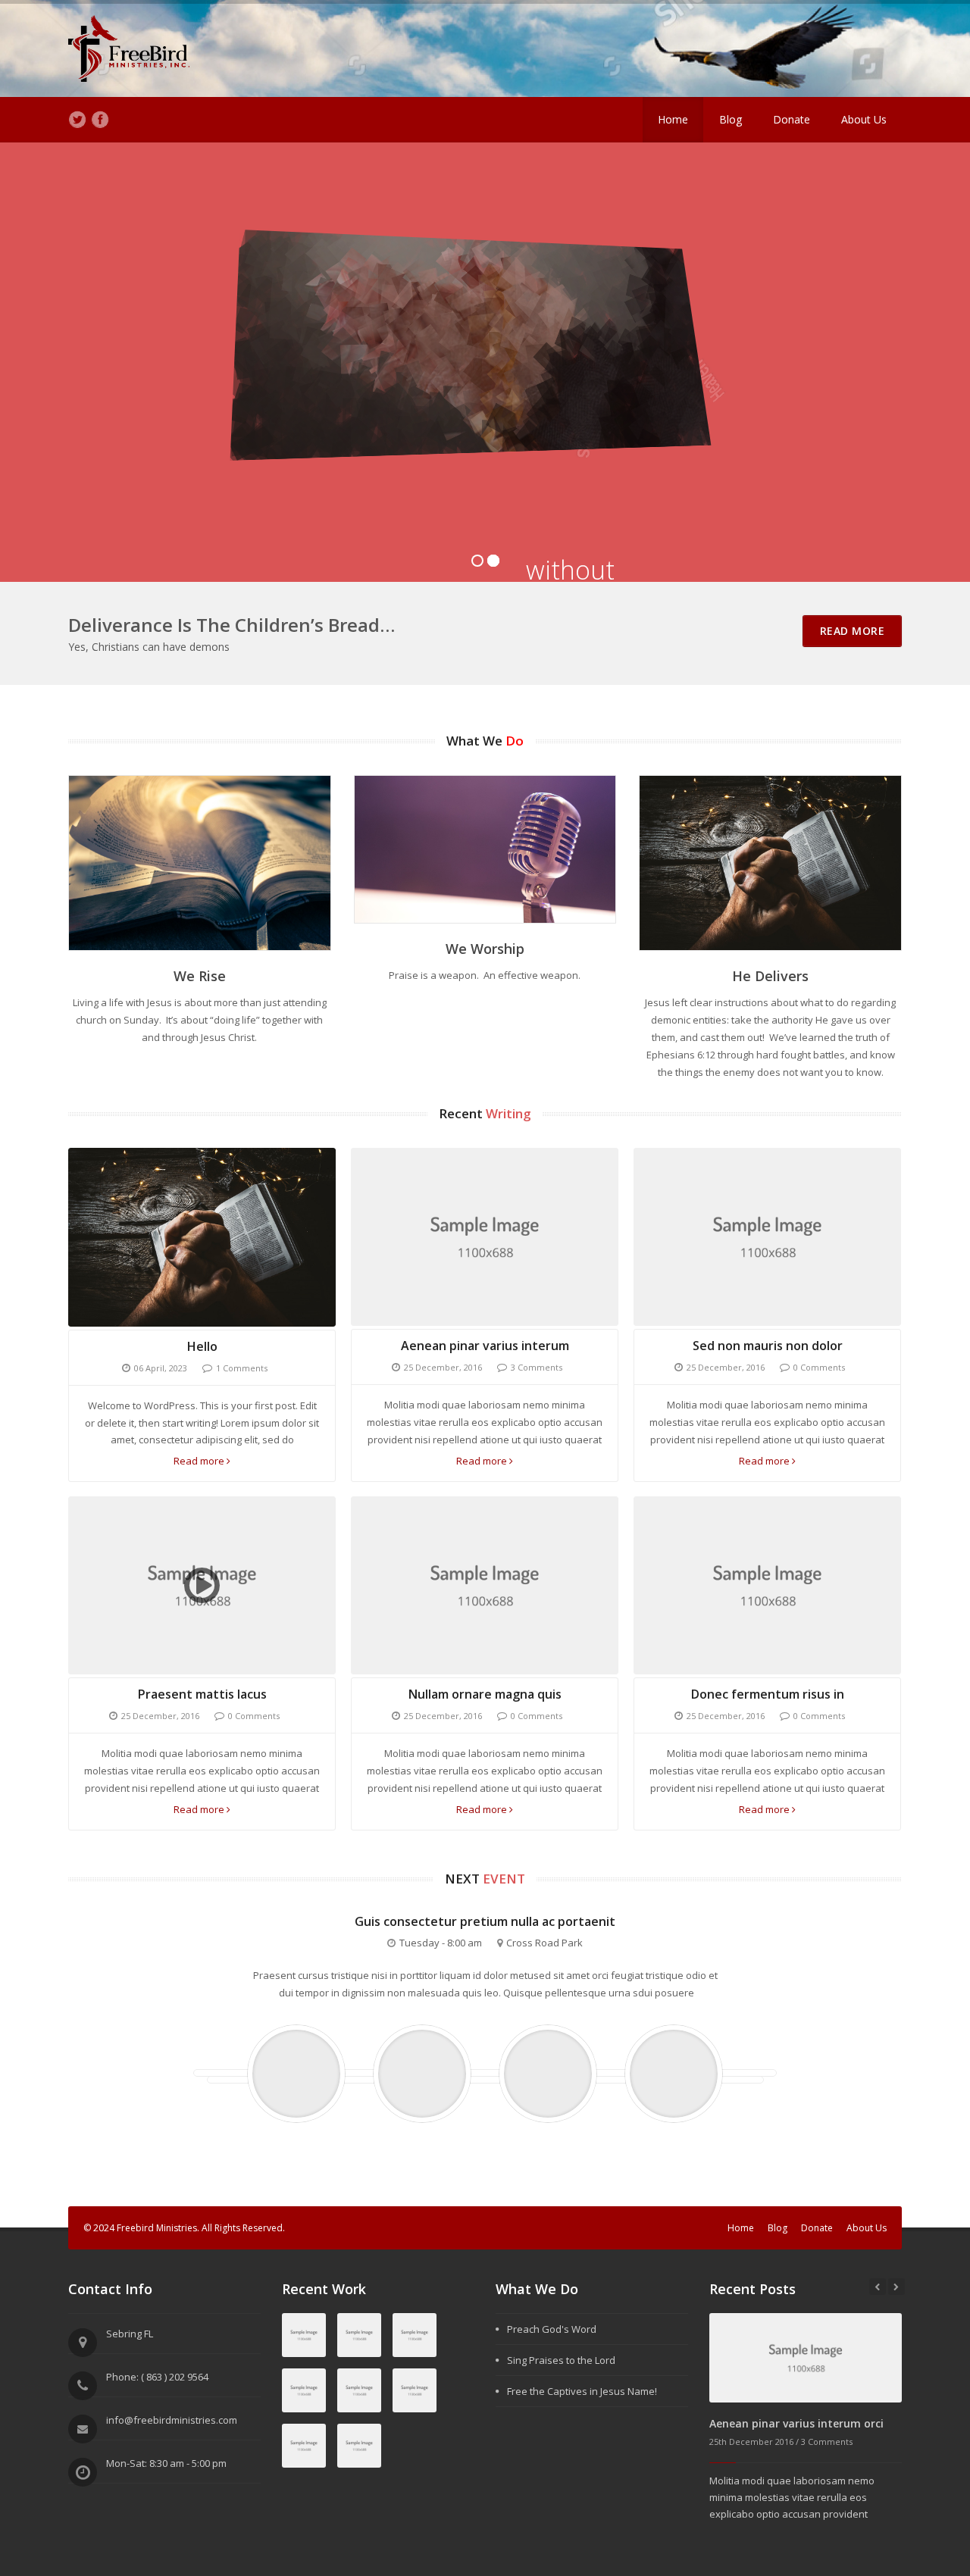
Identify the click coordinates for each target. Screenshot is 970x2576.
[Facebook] (100, 120)
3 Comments (537, 1367)
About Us (864, 119)
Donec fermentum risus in (768, 1694)
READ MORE (853, 631)
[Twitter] (77, 120)
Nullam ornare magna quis (485, 1694)
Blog (731, 119)
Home (673, 119)
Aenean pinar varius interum (485, 1346)
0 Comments (819, 1367)
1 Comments (242, 1368)
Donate (792, 119)
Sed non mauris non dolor (768, 1346)
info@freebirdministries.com (172, 2420)
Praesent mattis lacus (202, 1694)
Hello (202, 1346)
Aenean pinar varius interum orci (796, 2423)
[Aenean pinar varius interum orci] (806, 2357)
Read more (200, 1461)
